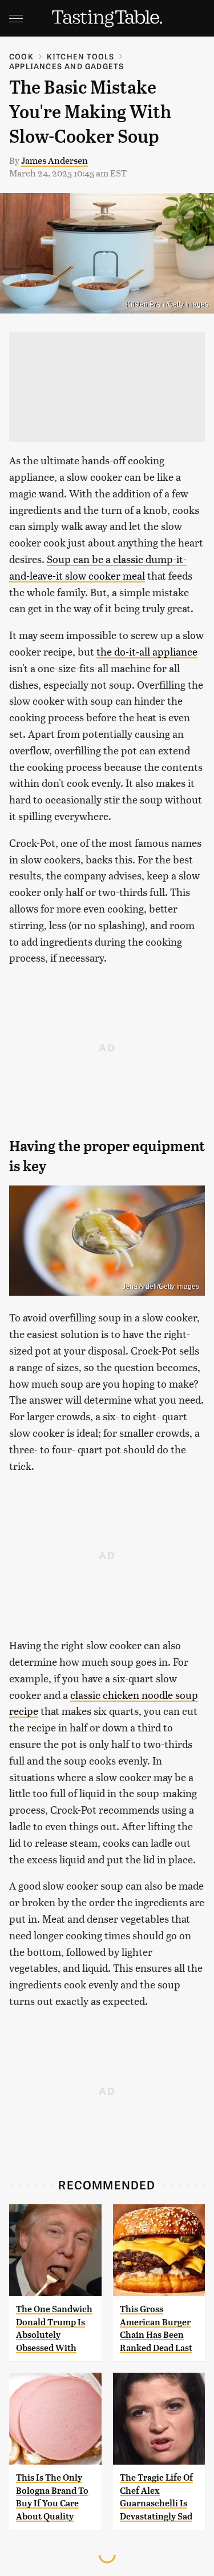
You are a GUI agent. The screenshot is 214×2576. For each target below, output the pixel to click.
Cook (21, 56)
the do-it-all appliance (147, 651)
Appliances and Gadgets (66, 66)
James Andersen (54, 160)
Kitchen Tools (81, 56)
